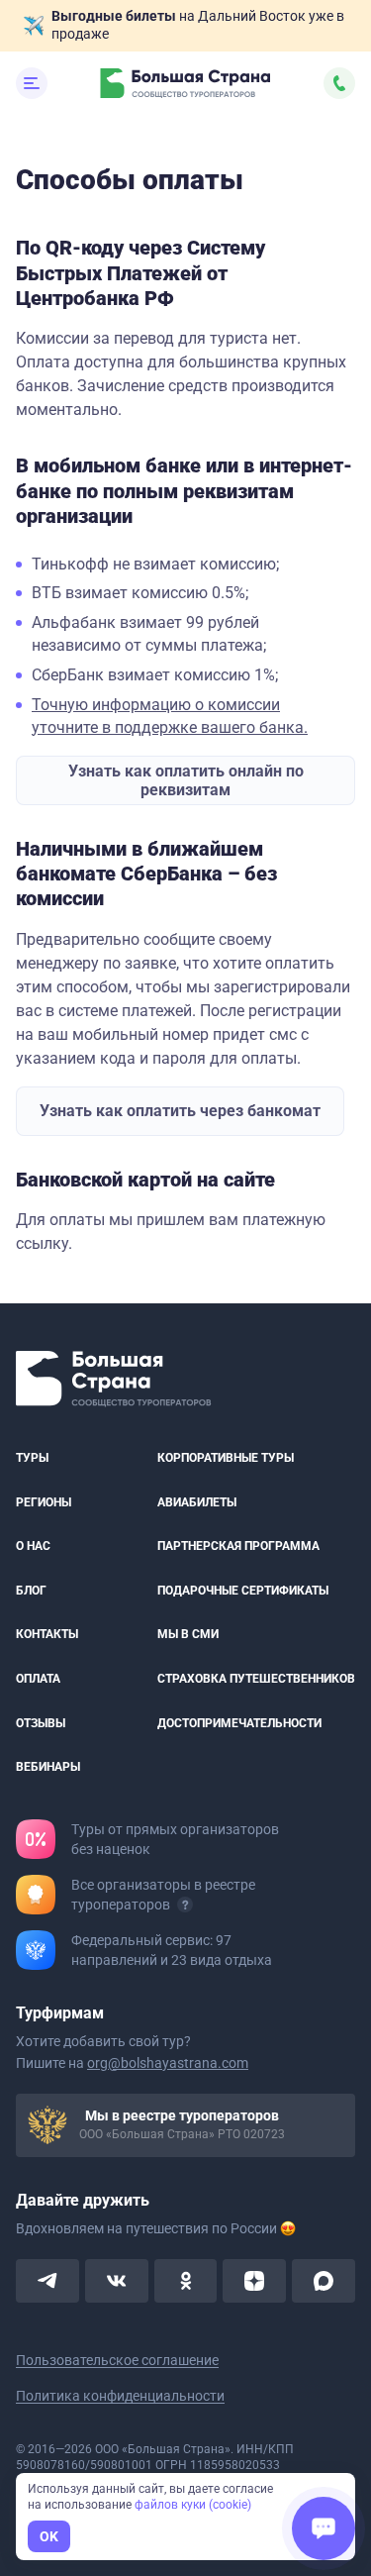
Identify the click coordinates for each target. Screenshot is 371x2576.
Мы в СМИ (188, 1635)
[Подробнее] (185, 1905)
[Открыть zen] (254, 2281)
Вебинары (48, 1767)
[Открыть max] (324, 2281)
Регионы (44, 1502)
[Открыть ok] (186, 2281)
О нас (33, 1546)
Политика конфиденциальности (120, 2396)
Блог (31, 1591)
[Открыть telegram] (47, 2281)
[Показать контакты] (339, 83)
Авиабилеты (197, 1502)
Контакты (47, 1635)
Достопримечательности (239, 1723)
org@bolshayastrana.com (168, 2063)
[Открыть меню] (32, 83)
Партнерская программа (238, 1546)
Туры (32, 1458)
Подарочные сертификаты (243, 1591)
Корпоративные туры (226, 1458)
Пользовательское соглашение (117, 2360)
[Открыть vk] (117, 2281)
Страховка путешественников (256, 1679)
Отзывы (41, 1723)
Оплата (38, 1679)
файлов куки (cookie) (193, 2505)
